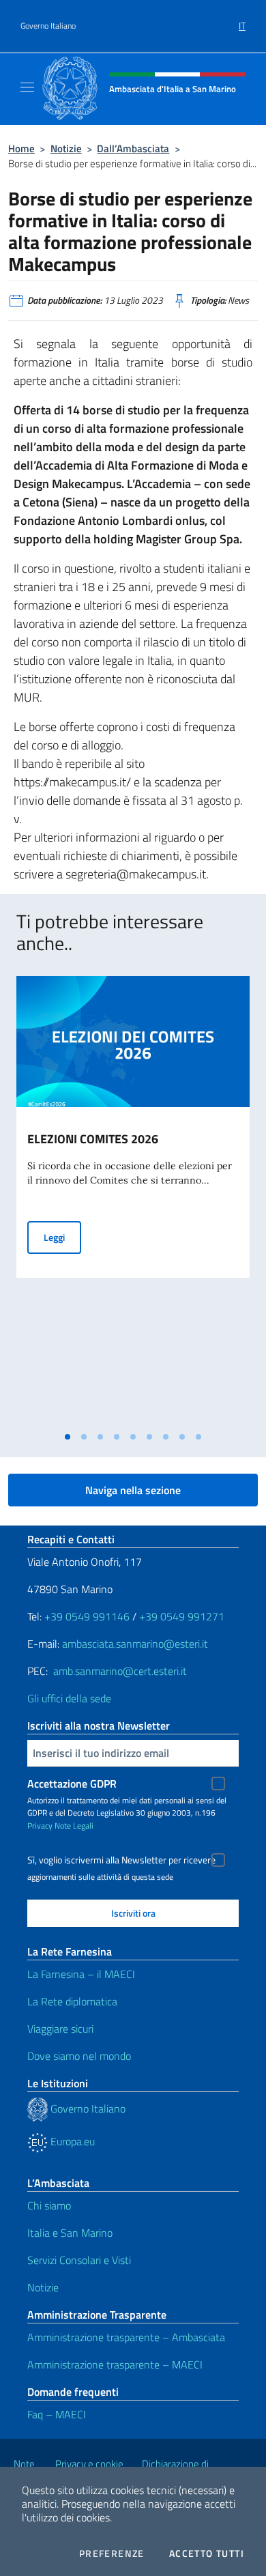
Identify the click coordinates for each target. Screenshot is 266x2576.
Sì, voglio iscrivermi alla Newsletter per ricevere (121, 1860)
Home (21, 148)
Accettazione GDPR (72, 1784)
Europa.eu (71, 2141)
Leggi (62, 1237)
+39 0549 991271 (182, 1616)
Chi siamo (49, 2205)
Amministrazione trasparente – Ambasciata (126, 2337)
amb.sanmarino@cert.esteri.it (120, 1671)
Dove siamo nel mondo (79, 2056)
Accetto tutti (207, 2553)
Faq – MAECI (57, 2414)
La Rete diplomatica (72, 2001)
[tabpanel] (133, 1200)
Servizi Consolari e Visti (79, 2260)
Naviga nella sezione (133, 1490)
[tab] (68, 1437)
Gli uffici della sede (69, 1698)
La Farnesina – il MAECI (81, 1974)
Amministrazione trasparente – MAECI (115, 2364)
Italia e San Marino (70, 2233)
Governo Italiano (48, 26)
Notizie (66, 148)
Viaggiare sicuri (60, 2029)
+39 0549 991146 (87, 1616)
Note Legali (74, 1826)
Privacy (40, 1826)
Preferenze (112, 2553)
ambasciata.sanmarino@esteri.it (135, 1644)
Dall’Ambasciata (133, 148)
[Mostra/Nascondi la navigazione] (27, 87)
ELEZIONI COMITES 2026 (93, 1139)
